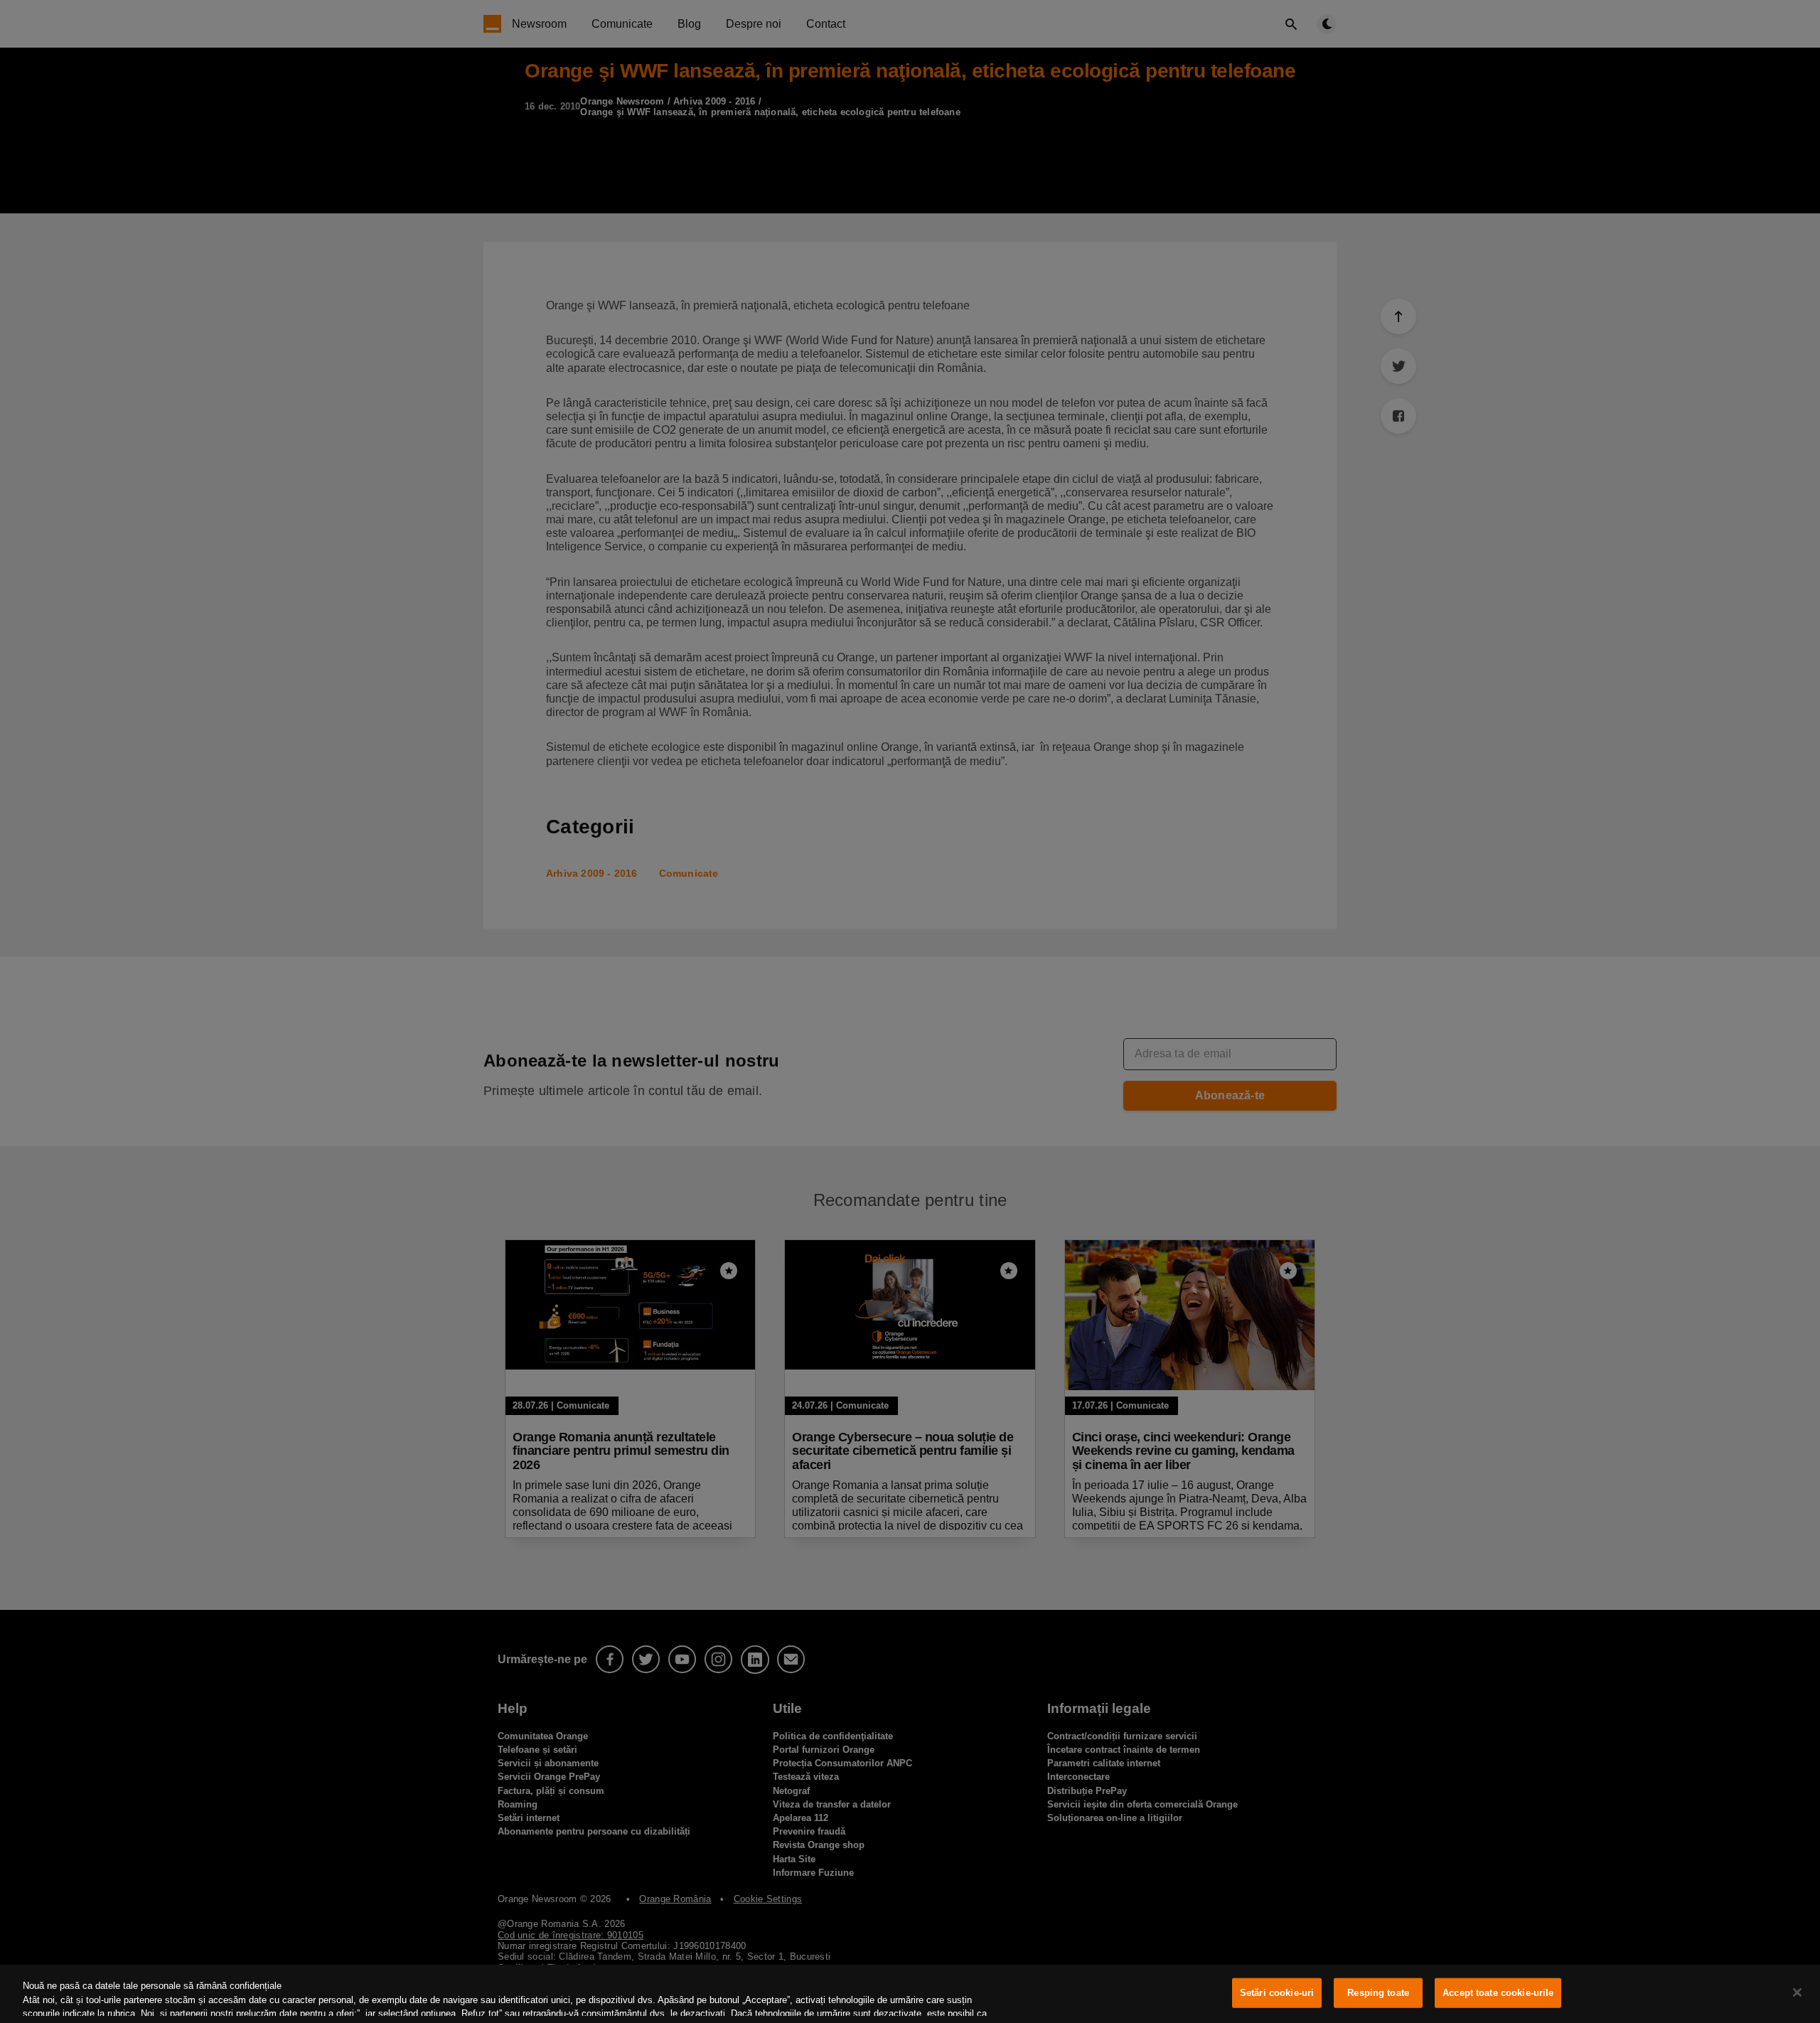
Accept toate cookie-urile (1498, 1993)
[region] (910, 1994)
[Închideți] (1797, 1992)
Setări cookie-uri (1277, 1993)
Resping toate (1378, 1993)
